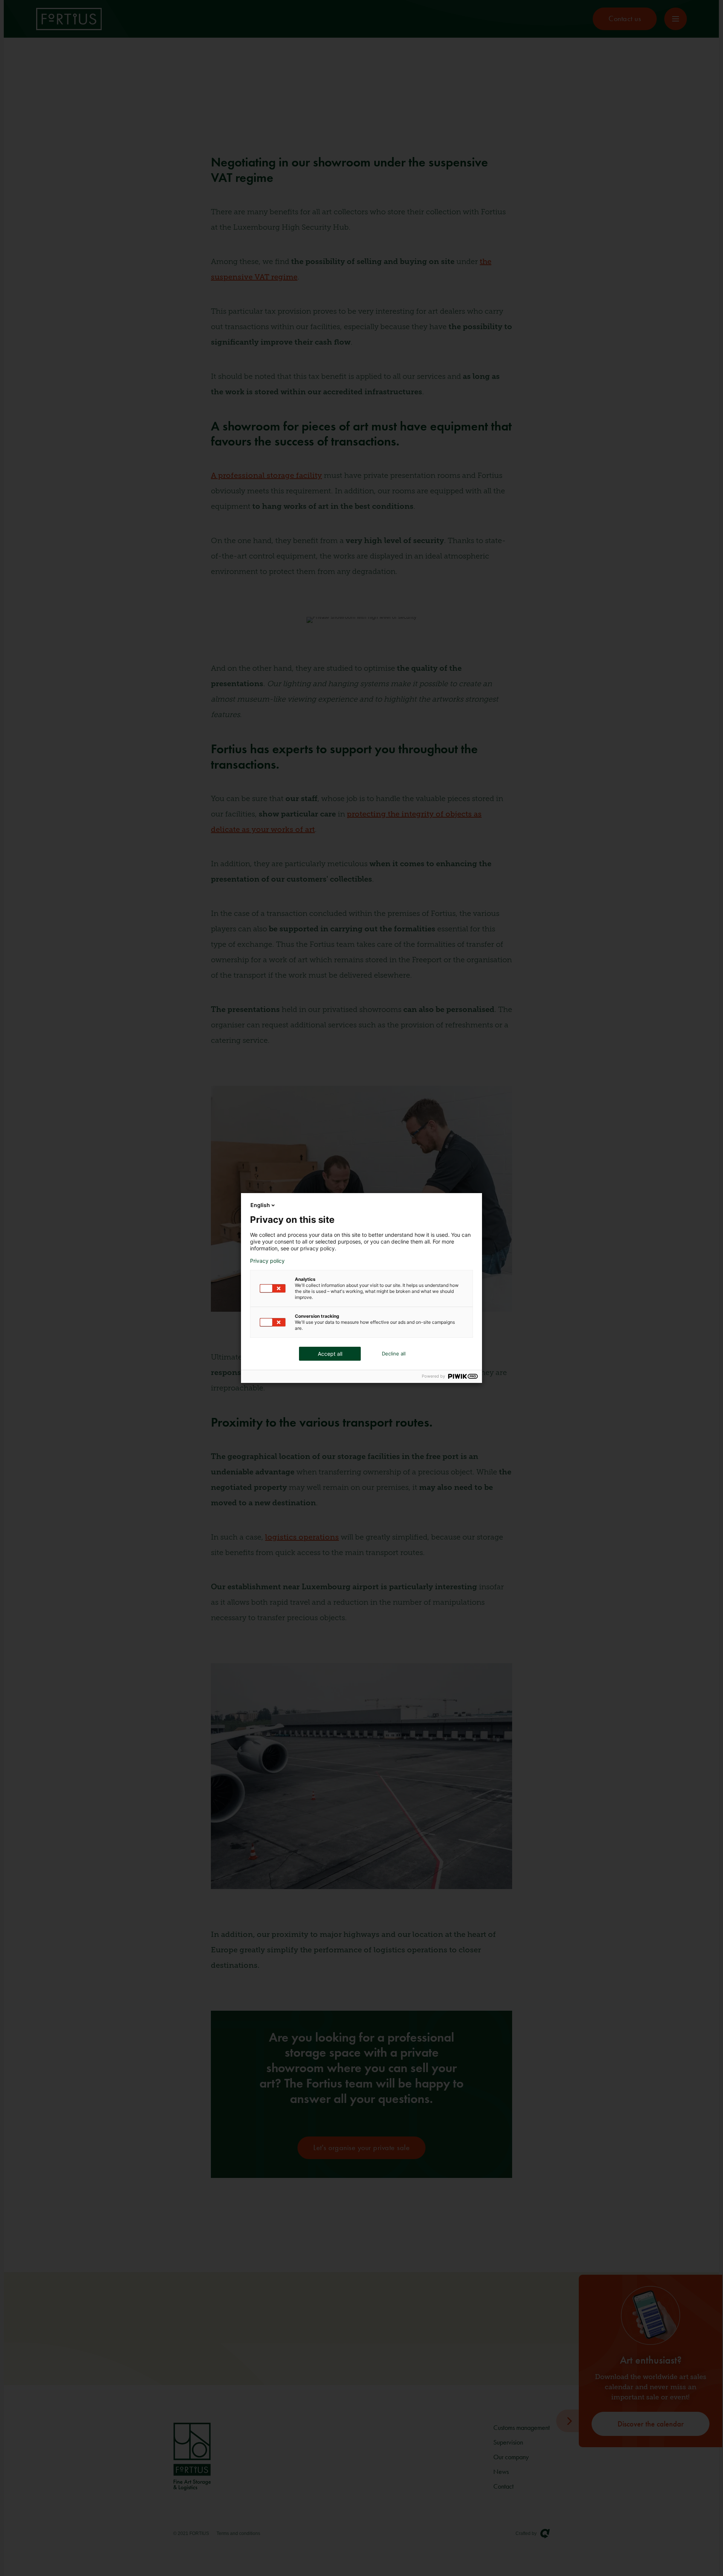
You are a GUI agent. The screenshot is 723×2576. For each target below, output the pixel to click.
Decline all (394, 1354)
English (260, 1205)
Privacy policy (267, 1261)
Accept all (330, 1354)
